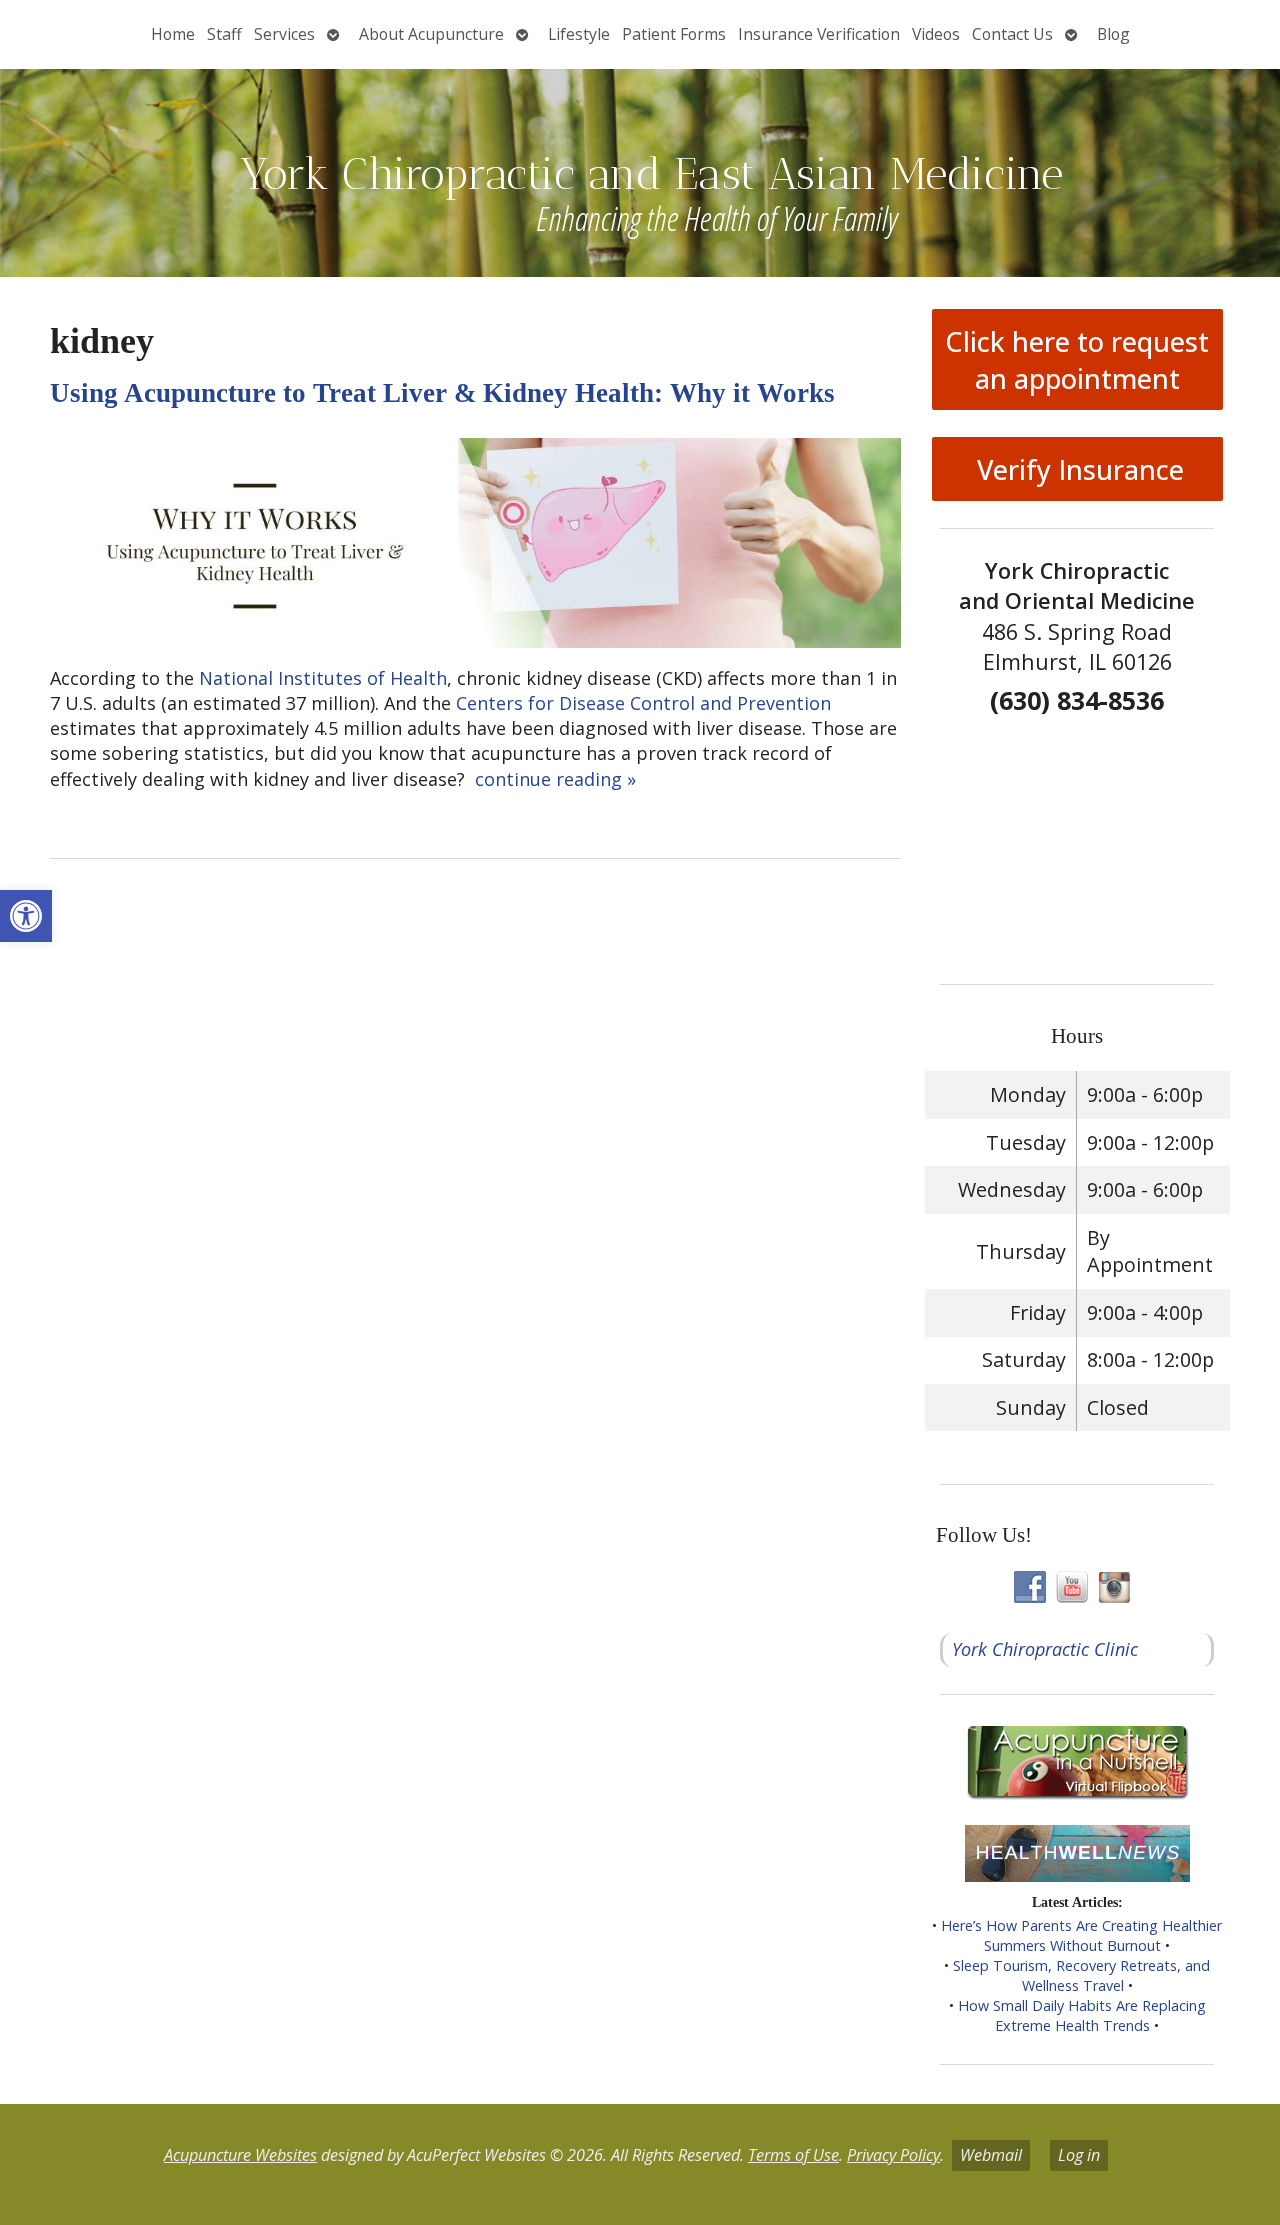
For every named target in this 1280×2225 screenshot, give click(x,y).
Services (284, 34)
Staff (224, 34)
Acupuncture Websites (240, 2155)
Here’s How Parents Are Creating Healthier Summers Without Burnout (1081, 1935)
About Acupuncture (431, 34)
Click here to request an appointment (1077, 360)
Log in (1079, 2155)
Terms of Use (793, 2155)
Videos (936, 34)
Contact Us (1012, 34)
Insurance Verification (819, 34)
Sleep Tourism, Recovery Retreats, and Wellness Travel (1081, 1975)
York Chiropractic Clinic (1045, 1649)
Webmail (991, 2155)
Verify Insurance (1077, 469)
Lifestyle (579, 34)
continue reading (555, 779)
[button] (26, 916)
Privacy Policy (893, 2155)
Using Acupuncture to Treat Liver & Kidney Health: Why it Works (442, 393)
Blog (1113, 34)
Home (173, 34)
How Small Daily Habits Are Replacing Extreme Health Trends (1082, 2015)
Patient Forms (674, 34)
